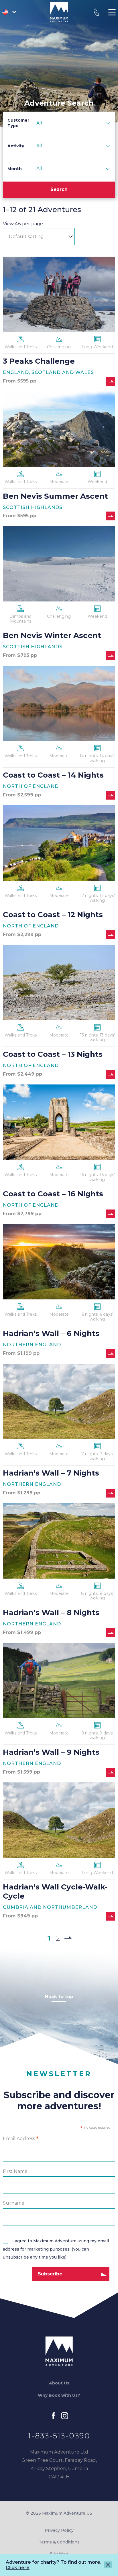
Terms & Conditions (59, 2542)
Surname (14, 2203)
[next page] (68, 1937)
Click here (18, 2568)
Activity (16, 146)
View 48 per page (23, 224)
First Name (15, 2171)
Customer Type (18, 123)
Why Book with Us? (59, 2395)
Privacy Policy (59, 2530)
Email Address (21, 2139)
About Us (59, 2383)
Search (59, 189)
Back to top (59, 1997)
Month (15, 169)
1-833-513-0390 (59, 2436)
